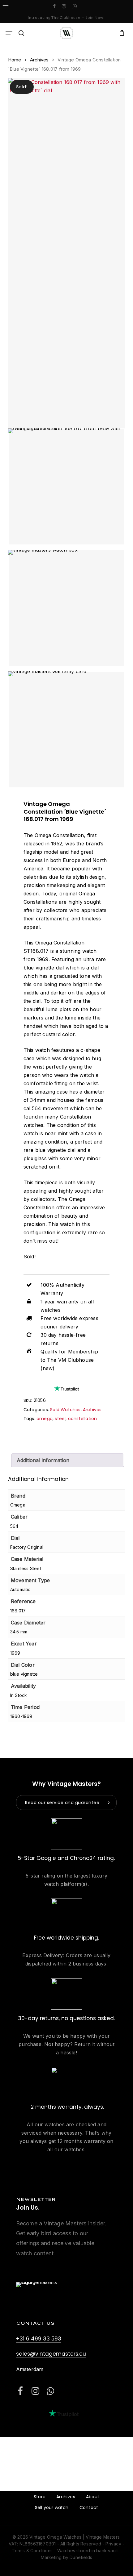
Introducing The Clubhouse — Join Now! (66, 17)
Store (40, 2497)
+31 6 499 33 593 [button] (39, 2339)
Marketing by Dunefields (67, 2557)
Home (15, 60)
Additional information (43, 1460)
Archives (39, 60)
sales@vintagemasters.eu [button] (51, 2354)
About (93, 2497)
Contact (89, 2507)
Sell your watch (52, 2507)
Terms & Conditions (32, 2551)
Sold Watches (65, 1410)
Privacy (113, 2544)
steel (60, 1419)
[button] (9, 33)
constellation (83, 1419)
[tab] (67, 1460)
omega (45, 1419)
